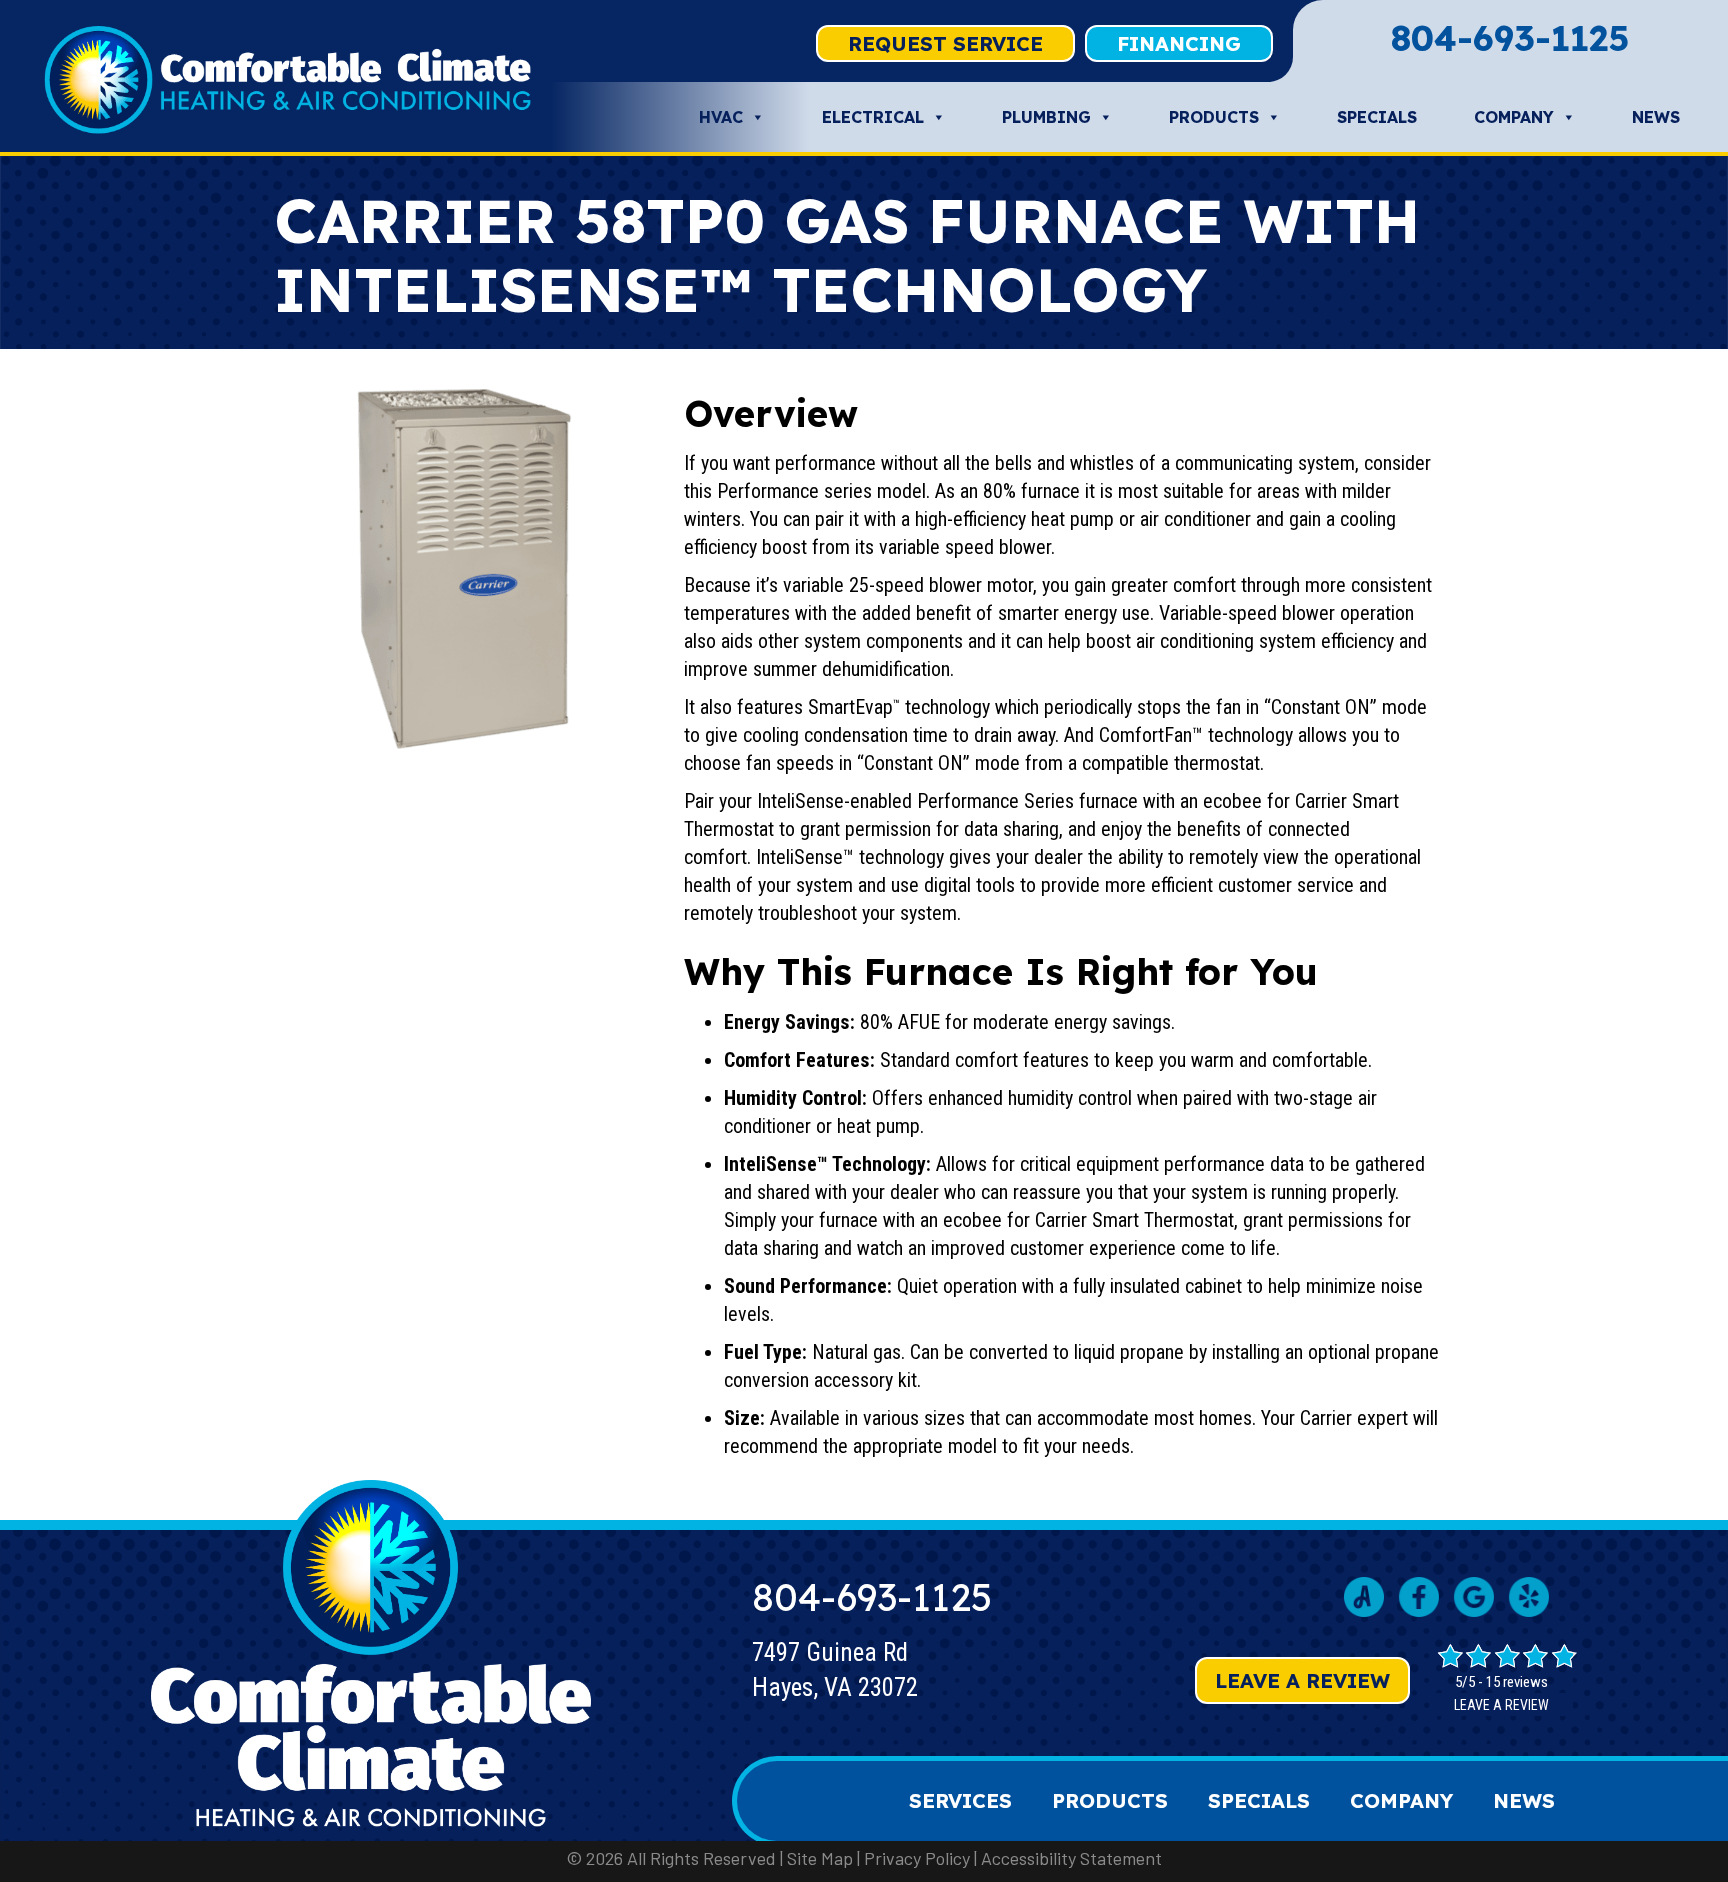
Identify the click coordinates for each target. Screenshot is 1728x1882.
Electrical (873, 117)
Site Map (820, 1858)
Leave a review (1501, 1705)
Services (960, 1800)
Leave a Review (1302, 1680)
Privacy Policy (917, 1858)
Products (1214, 117)
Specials (1377, 117)
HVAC (721, 117)
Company (1514, 117)
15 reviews (1517, 1682)
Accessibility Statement (1071, 1858)
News (1656, 117)
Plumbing (1046, 117)
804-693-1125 (1510, 38)
